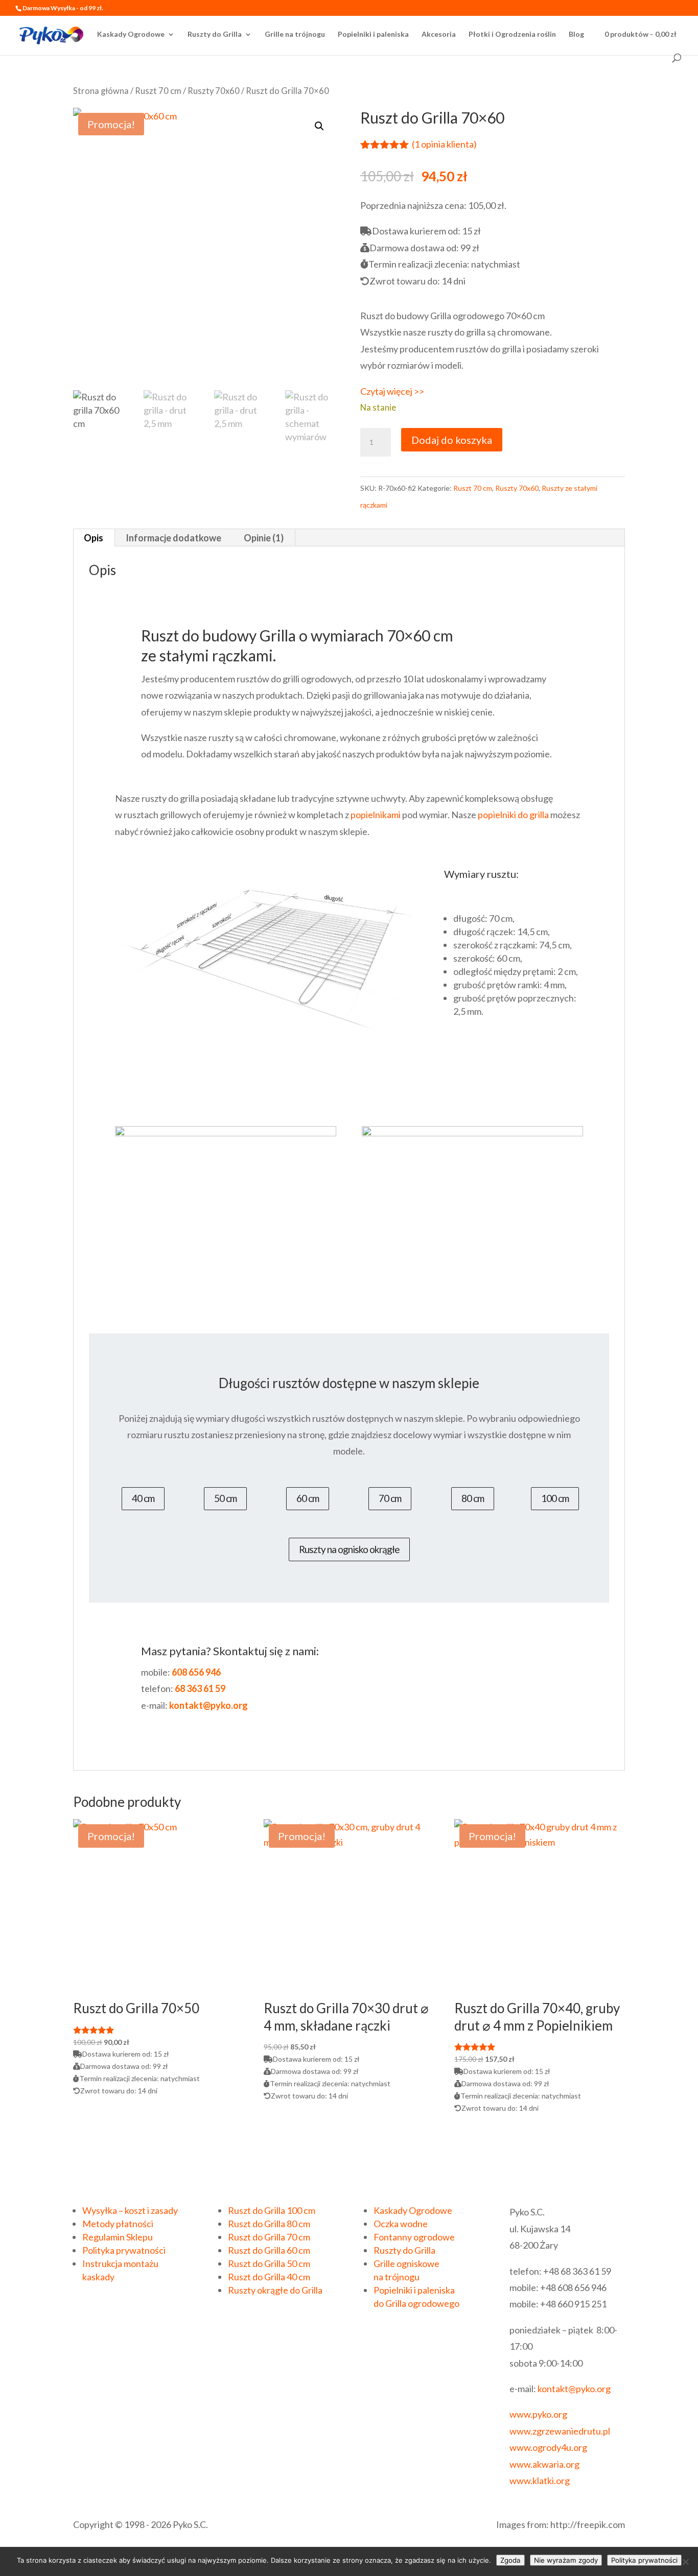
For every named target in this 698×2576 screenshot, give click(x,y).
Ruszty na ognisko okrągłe (349, 1549)
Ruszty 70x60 (214, 91)
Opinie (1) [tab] (264, 538)
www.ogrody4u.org (548, 2447)
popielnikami (376, 815)
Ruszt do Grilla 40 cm (269, 2277)
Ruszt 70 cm (158, 91)
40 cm (143, 1498)
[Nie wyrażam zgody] (685, 2562)
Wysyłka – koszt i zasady (130, 2210)
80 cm (473, 1498)
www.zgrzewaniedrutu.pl (560, 2431)
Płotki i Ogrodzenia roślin (512, 34)
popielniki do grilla (513, 815)
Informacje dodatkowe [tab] (173, 538)
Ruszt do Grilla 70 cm (269, 2237)
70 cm (390, 1498)
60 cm (308, 1498)
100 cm (555, 1498)
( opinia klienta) (444, 144)
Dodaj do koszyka (452, 440)
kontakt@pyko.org (574, 2389)
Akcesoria (439, 34)
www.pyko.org (538, 2414)
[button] (319, 126)
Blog (576, 34)
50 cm (225, 1498)
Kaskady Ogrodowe (131, 34)
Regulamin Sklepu (118, 2237)
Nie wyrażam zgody (566, 2560)
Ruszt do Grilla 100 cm (272, 2210)
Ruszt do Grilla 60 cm (269, 2250)
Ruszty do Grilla (215, 34)
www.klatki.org (540, 2480)
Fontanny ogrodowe (414, 2237)
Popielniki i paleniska (373, 34)
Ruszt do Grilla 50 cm (269, 2263)
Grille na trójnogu (295, 34)
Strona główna (101, 91)
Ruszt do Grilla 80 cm (269, 2224)
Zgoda (510, 2560)
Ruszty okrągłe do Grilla (275, 2290)
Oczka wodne (401, 2224)
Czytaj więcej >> (392, 391)
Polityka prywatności (124, 2250)
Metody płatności (118, 2224)
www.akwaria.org (544, 2464)
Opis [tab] (94, 538)
